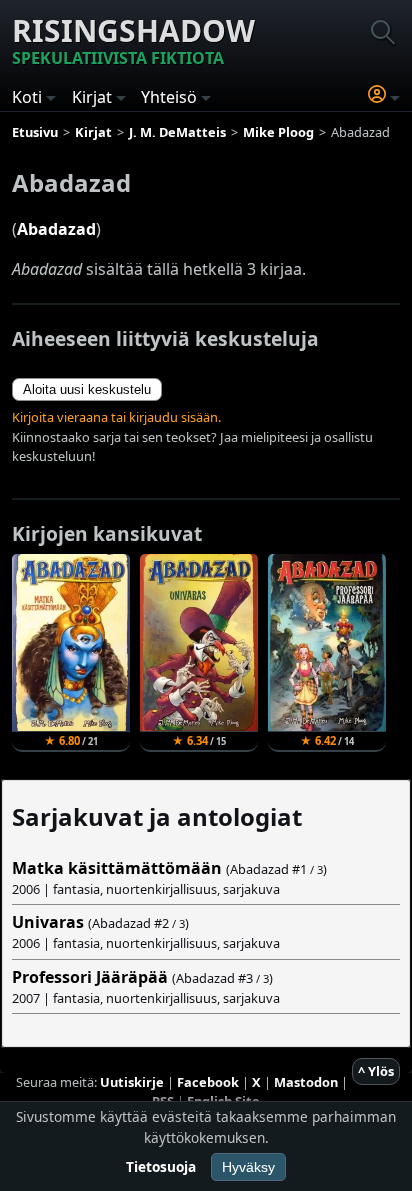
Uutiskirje (132, 1082)
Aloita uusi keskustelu (87, 389)
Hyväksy (248, 1167)
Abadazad (56, 229)
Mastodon (306, 1082)
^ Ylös (376, 1071)
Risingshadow (133, 39)
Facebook (208, 1082)
